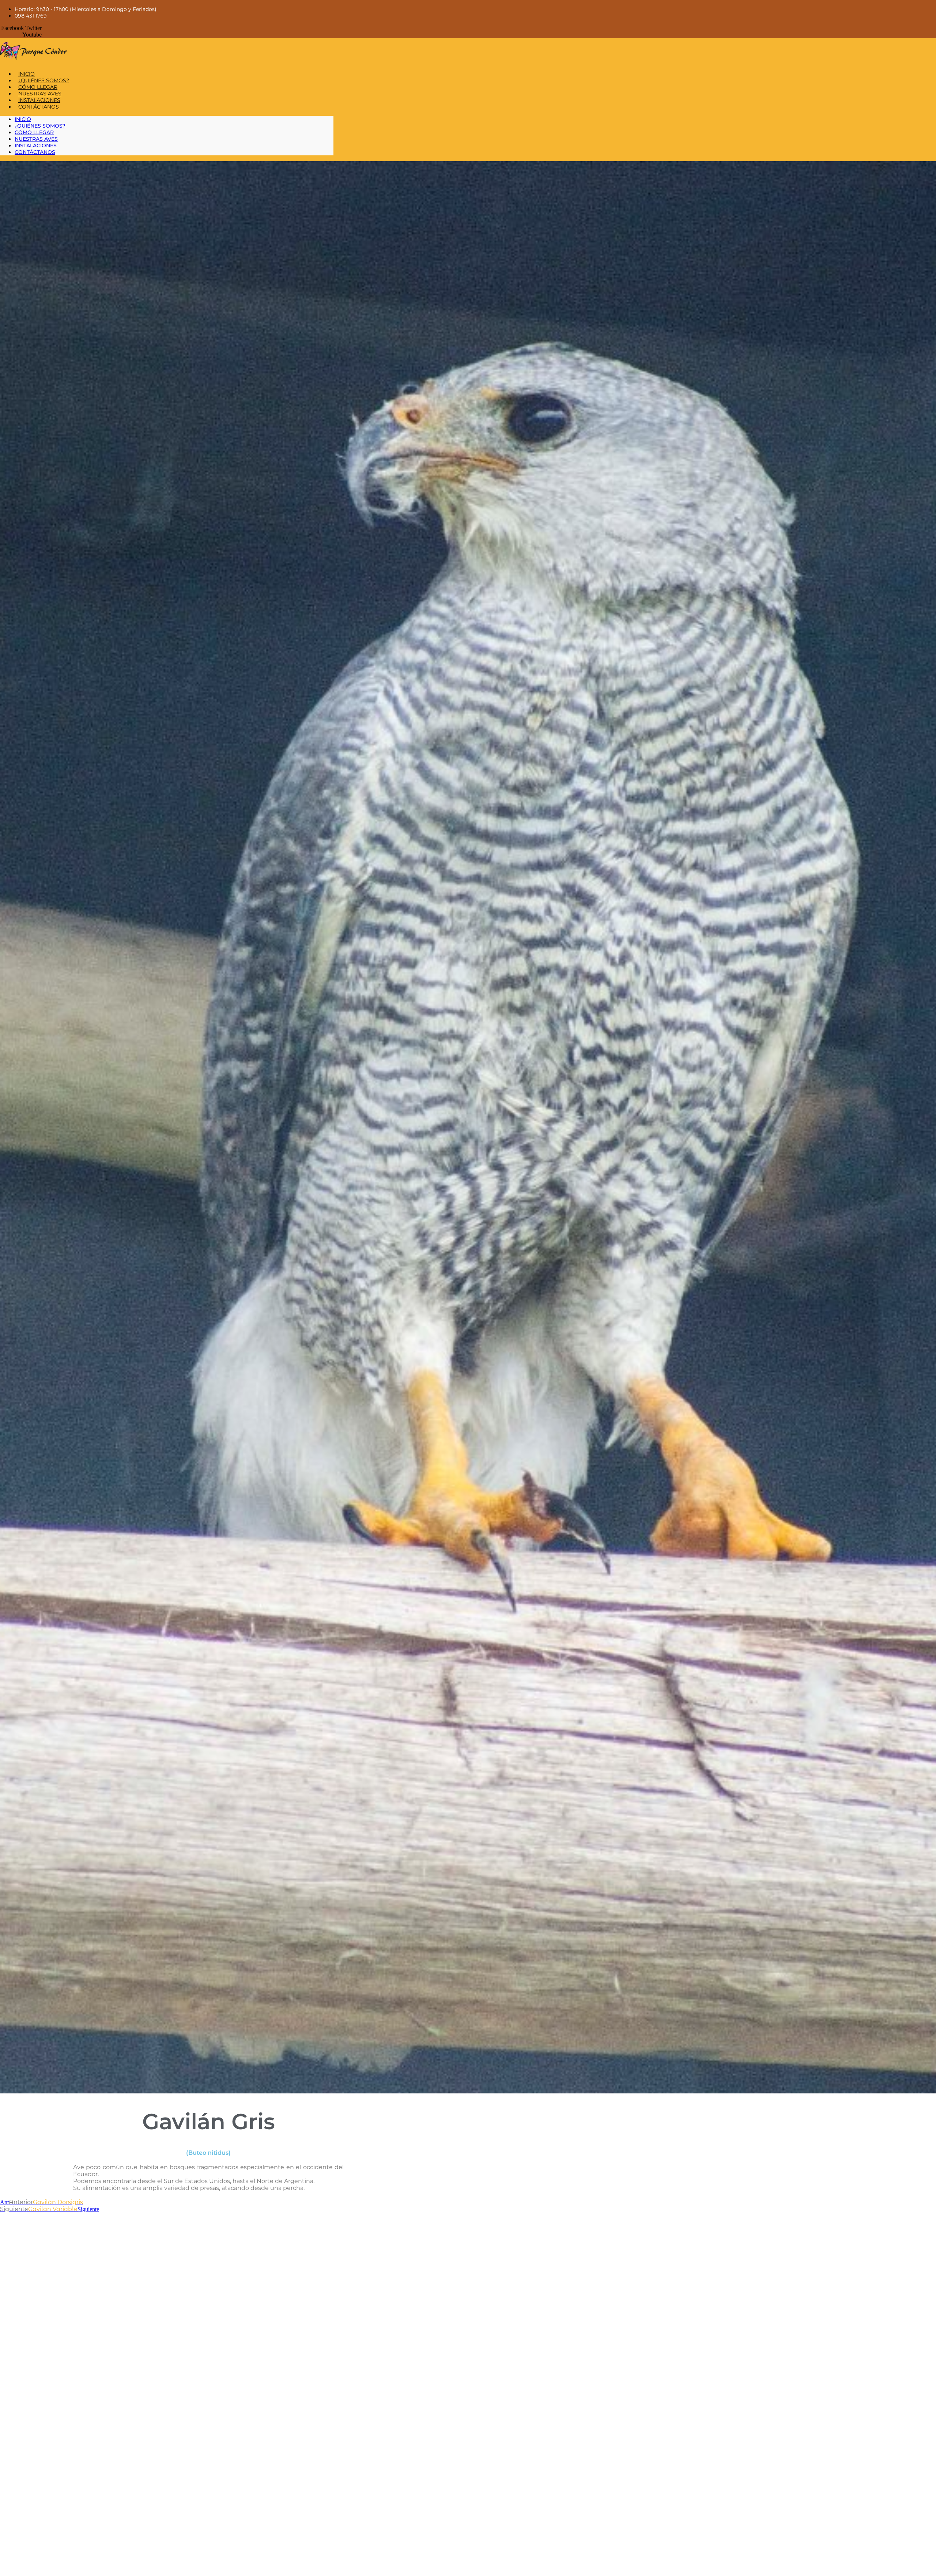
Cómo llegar (38, 87)
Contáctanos (39, 107)
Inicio (27, 74)
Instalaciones (39, 100)
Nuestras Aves (40, 94)
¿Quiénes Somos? (44, 80)
